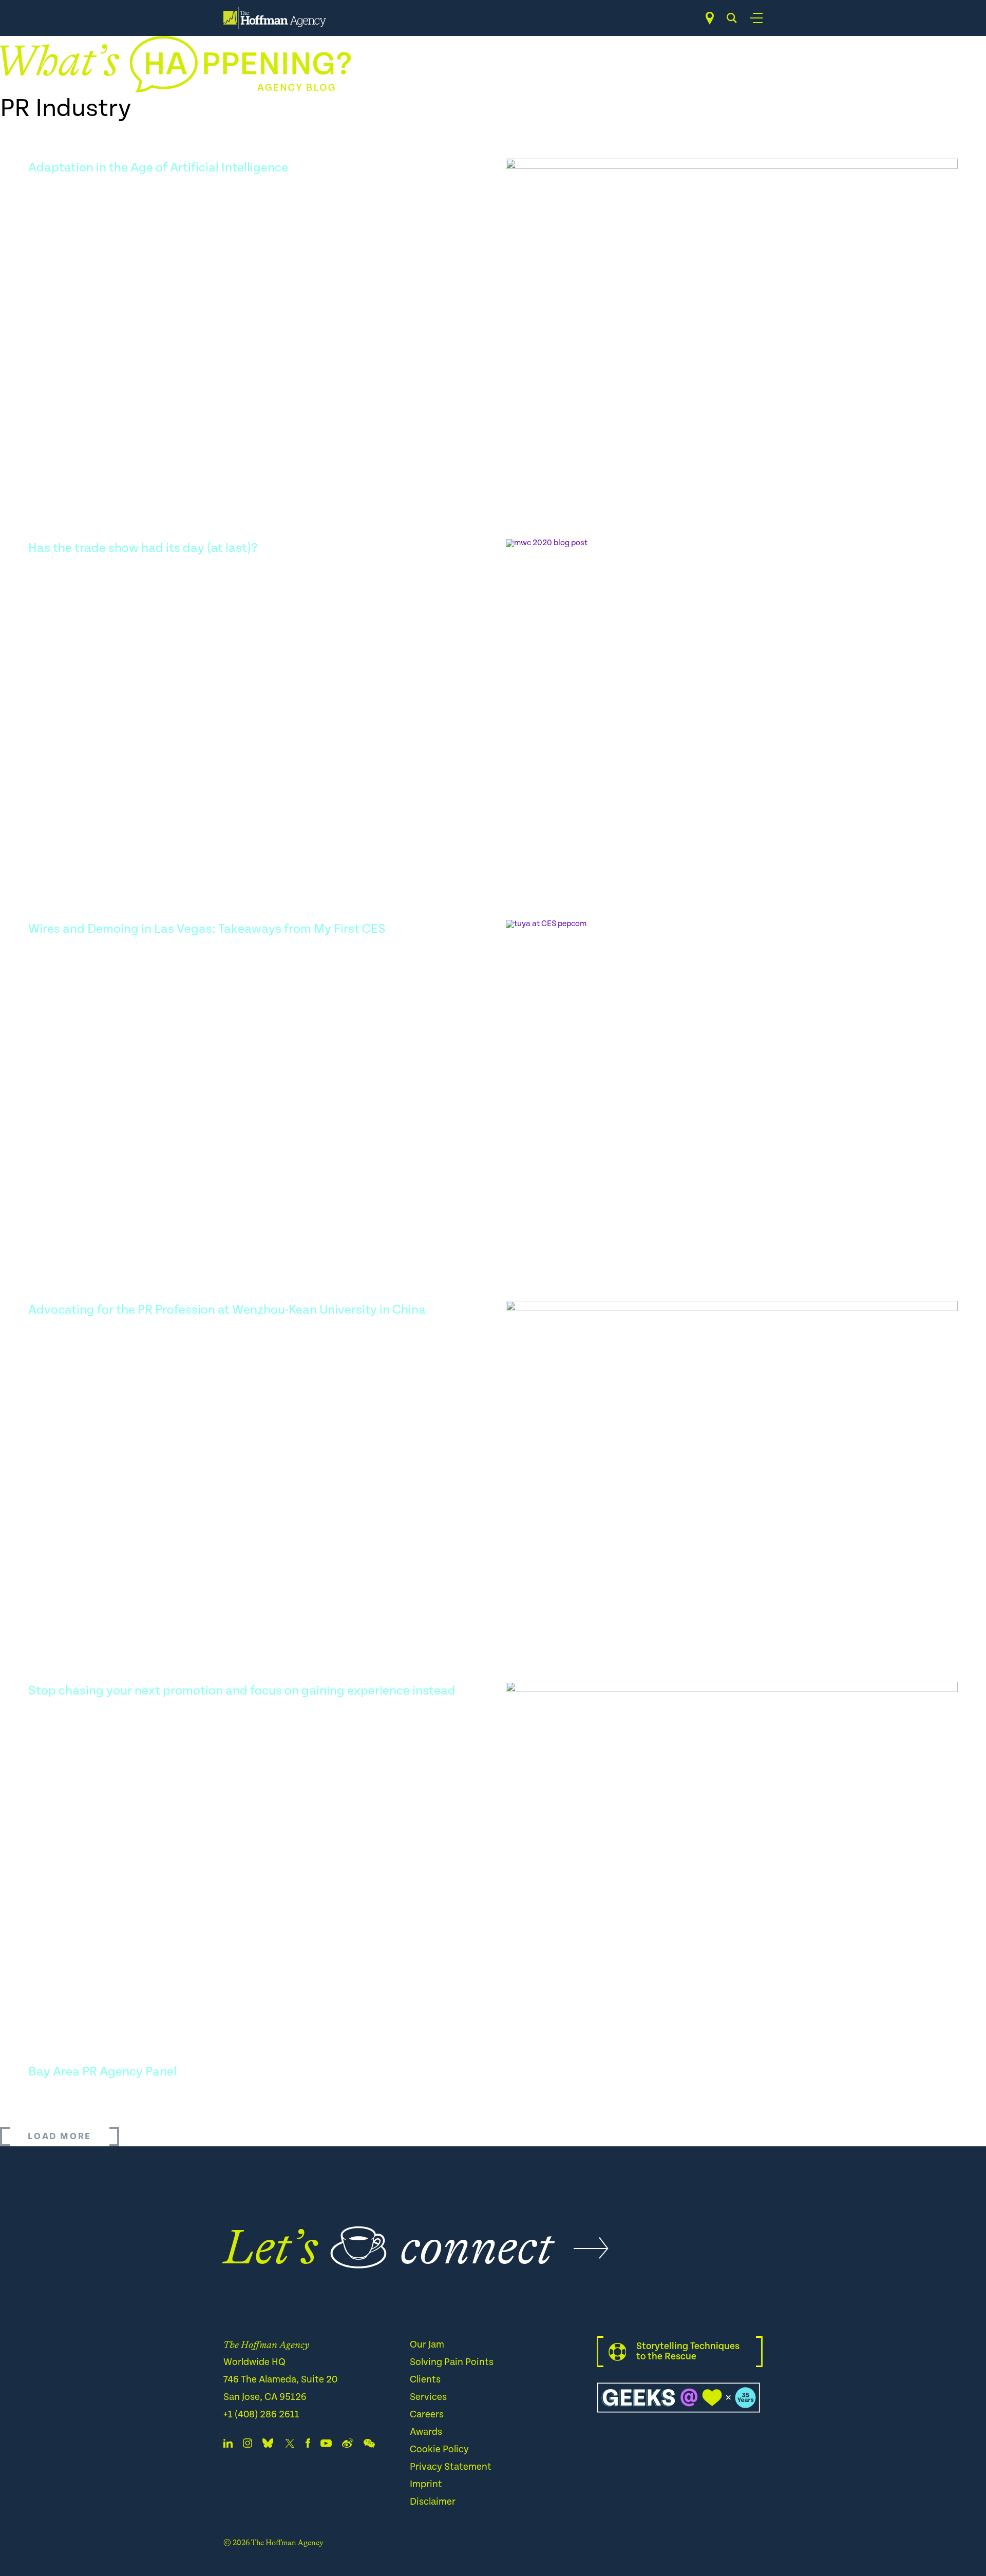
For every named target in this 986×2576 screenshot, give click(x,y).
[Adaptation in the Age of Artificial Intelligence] (732, 321)
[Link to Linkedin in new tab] (228, 2445)
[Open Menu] (756, 18)
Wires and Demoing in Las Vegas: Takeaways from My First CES (207, 929)
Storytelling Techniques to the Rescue (688, 2351)
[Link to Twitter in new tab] (290, 2445)
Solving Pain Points (452, 2362)
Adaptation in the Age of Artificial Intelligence (158, 168)
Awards (426, 2432)
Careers (427, 2415)
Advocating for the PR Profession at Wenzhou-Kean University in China (227, 1310)
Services (428, 2397)
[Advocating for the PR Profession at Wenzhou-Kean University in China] (732, 1463)
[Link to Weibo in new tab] (348, 2445)
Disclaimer (433, 2502)
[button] (60, 2137)
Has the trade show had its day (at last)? (143, 548)
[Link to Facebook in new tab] (308, 2445)
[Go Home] (275, 18)
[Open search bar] (732, 18)
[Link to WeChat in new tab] (369, 2445)
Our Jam (427, 2345)
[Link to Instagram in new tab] (248, 2445)
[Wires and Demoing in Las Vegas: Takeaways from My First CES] (732, 1082)
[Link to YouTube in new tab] (326, 2445)
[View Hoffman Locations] (710, 18)
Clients (425, 2380)
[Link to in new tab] (268, 2445)
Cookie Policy (439, 2449)
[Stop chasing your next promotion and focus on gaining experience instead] (732, 1844)
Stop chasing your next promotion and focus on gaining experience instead (242, 1691)
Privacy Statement (451, 2467)
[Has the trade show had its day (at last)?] (732, 701)
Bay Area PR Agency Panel (102, 2072)
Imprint (426, 2484)
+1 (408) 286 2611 (261, 2415)
